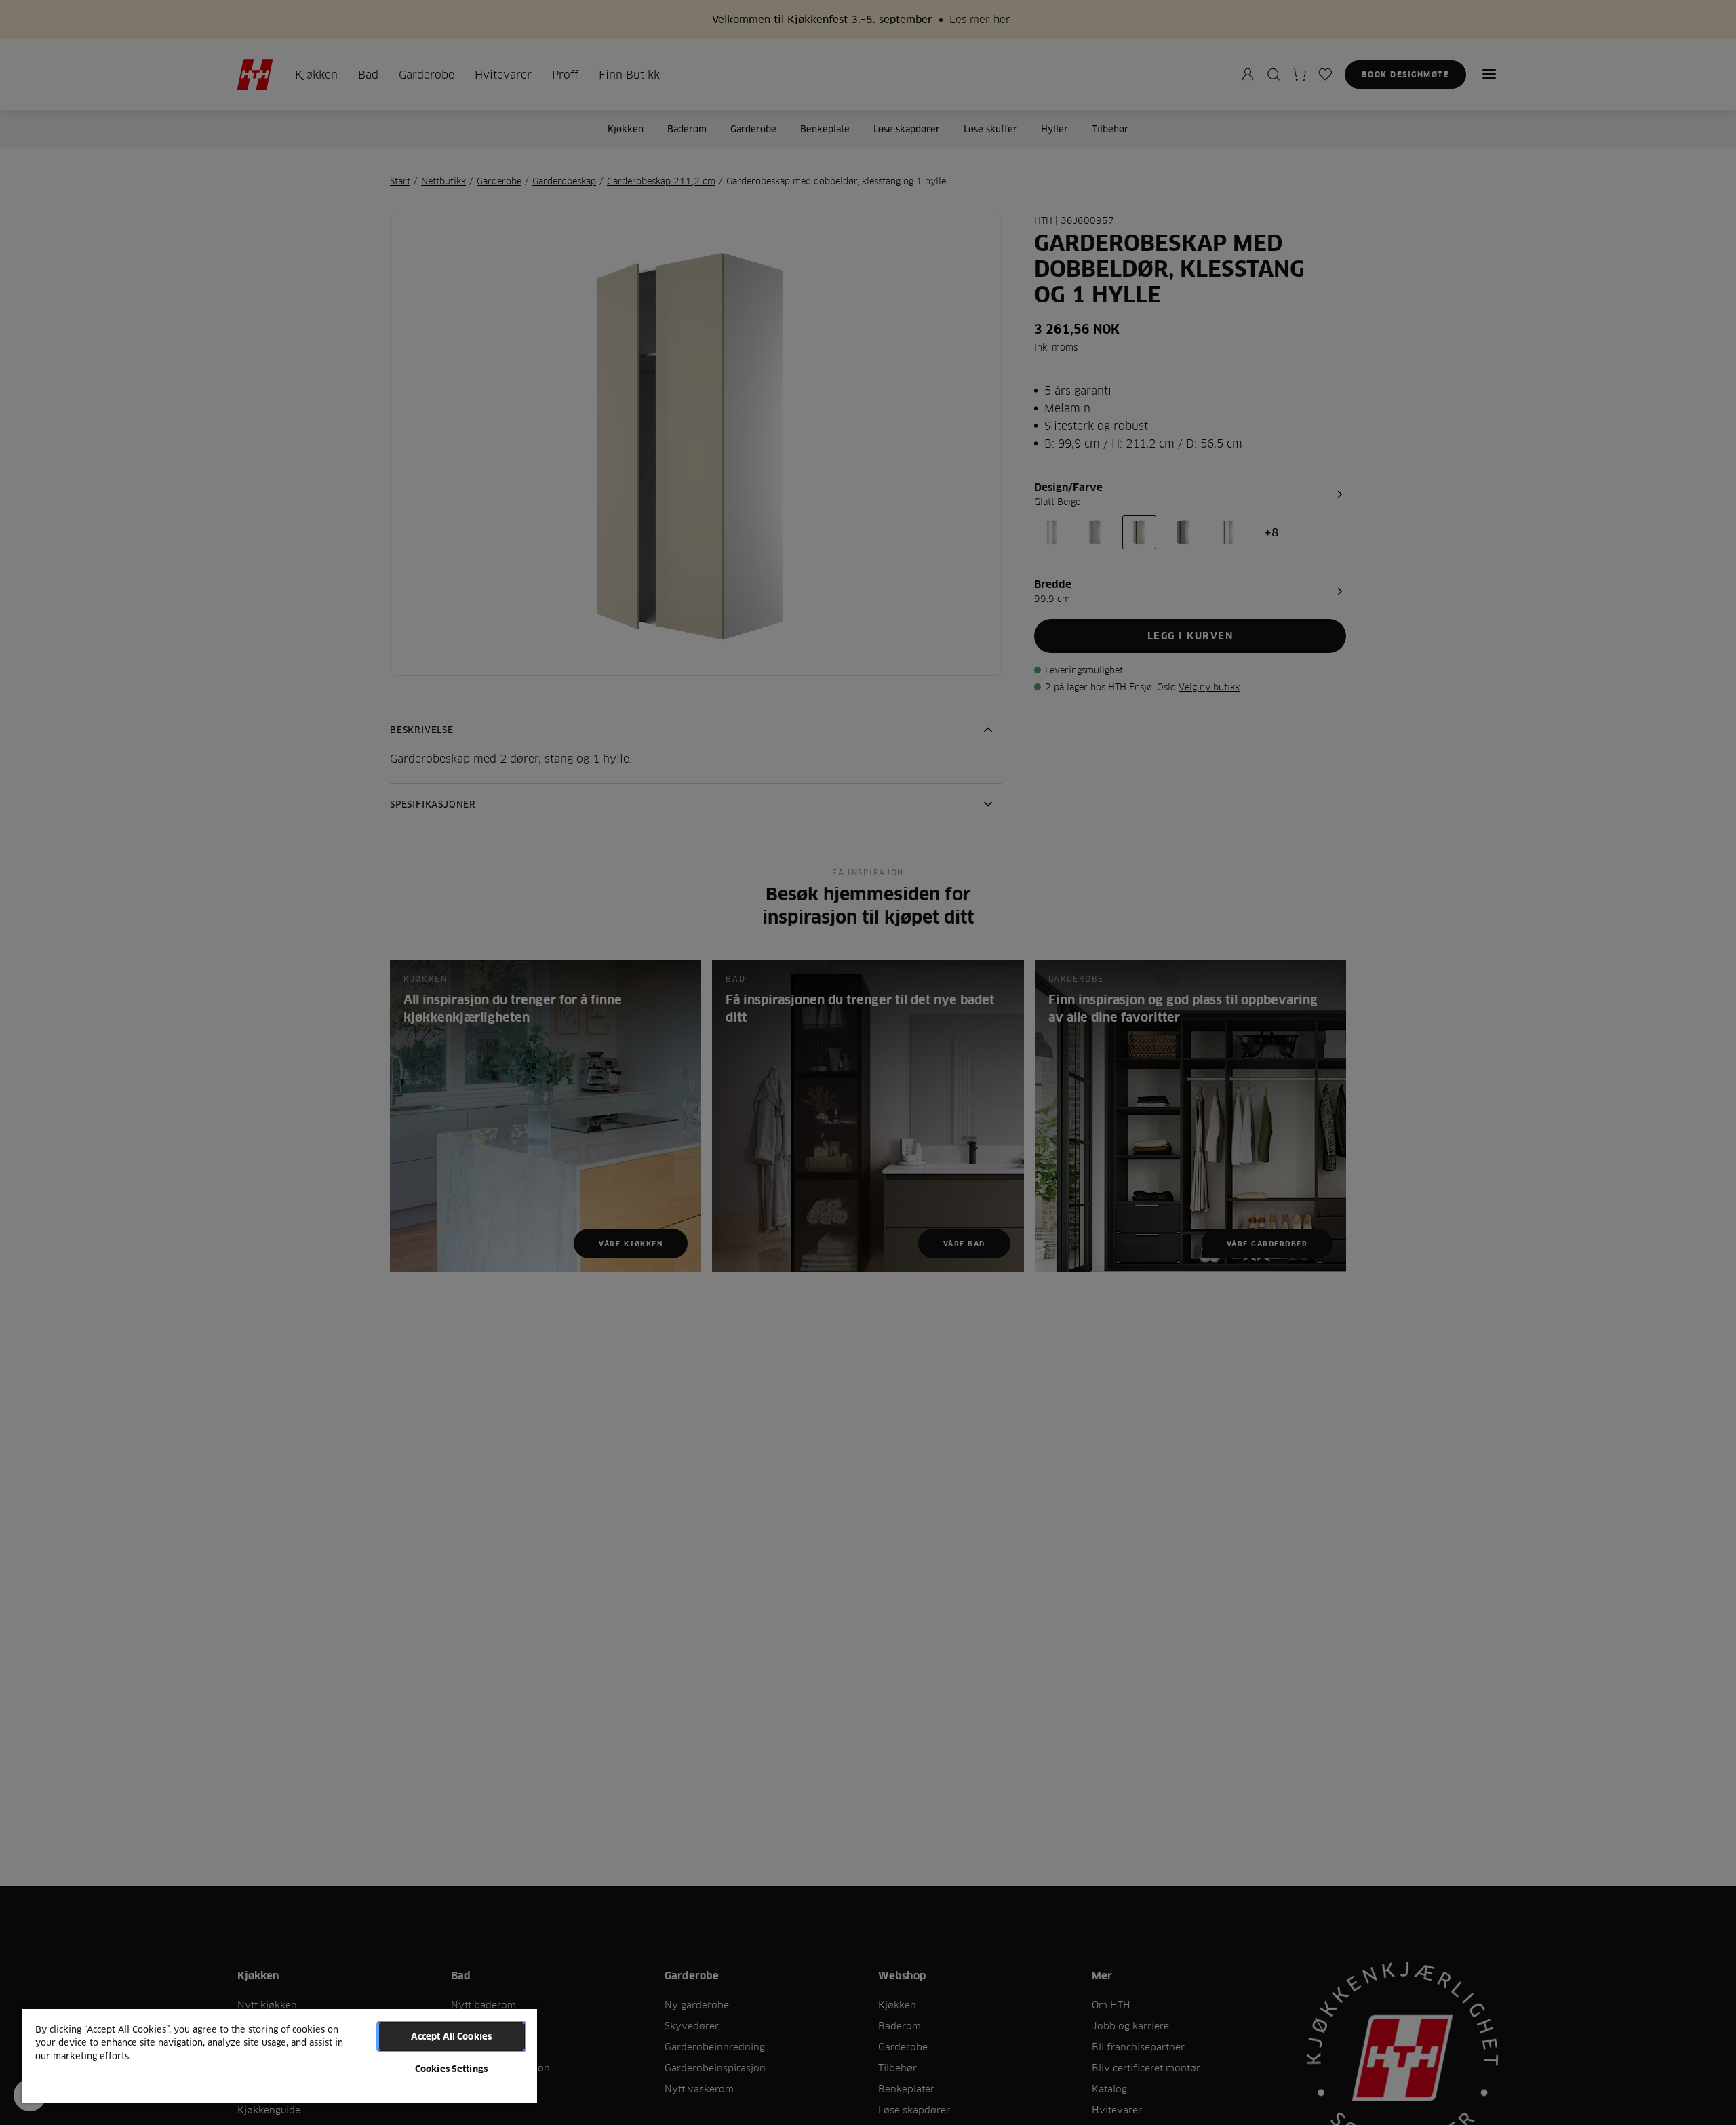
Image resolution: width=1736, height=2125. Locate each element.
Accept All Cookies (451, 2036)
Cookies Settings (451, 2069)
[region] (279, 2056)
